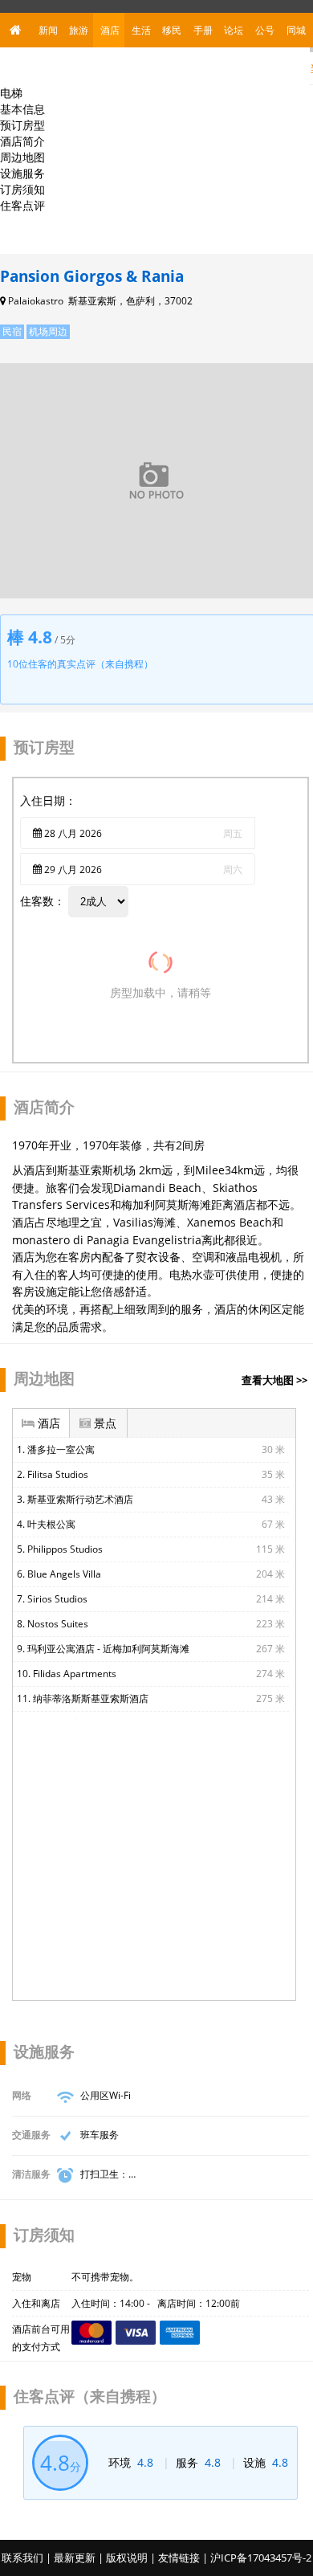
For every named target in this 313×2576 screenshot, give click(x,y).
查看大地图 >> (274, 1380)
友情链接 (179, 2558)
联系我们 (22, 2558)
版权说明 (127, 2558)
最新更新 (75, 2558)
